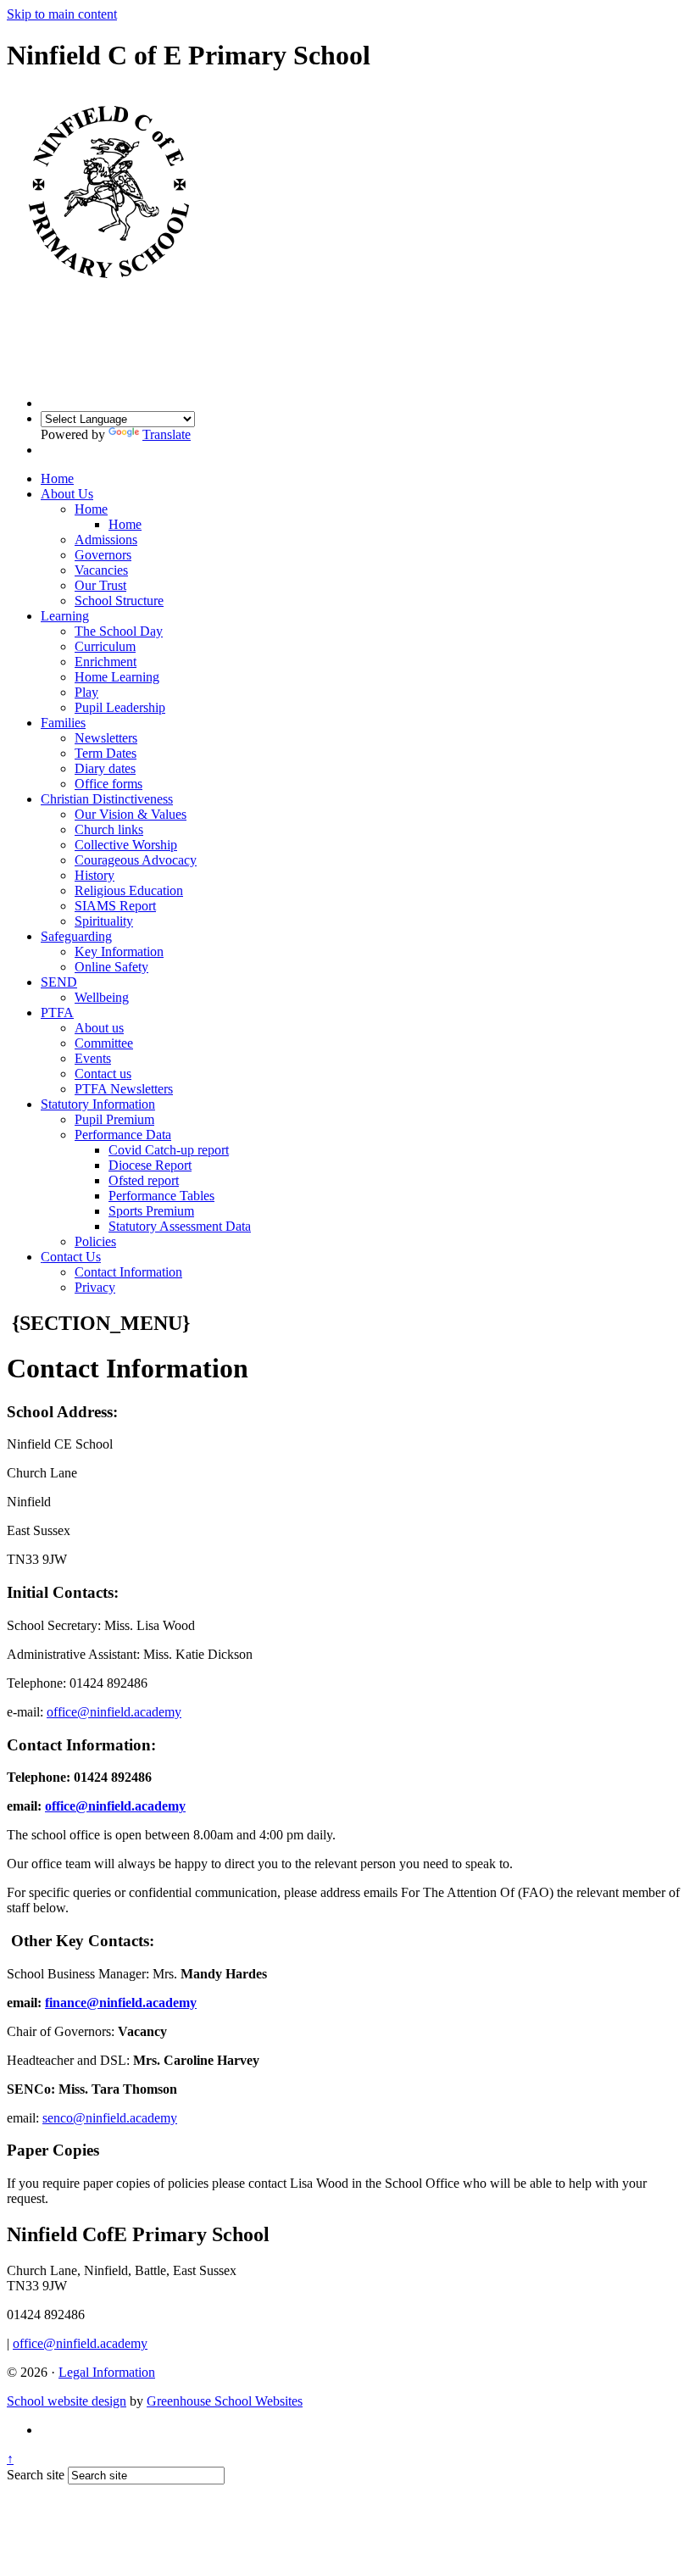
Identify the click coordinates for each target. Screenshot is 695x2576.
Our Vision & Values (131, 814)
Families (63, 723)
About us (99, 1028)
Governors (103, 555)
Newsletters (106, 738)
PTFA (57, 1013)
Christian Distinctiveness (107, 799)
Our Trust (100, 585)
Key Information (119, 951)
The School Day (119, 631)
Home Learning (117, 677)
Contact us (103, 1074)
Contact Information (128, 1272)
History (95, 875)
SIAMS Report (115, 906)
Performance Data (123, 1135)
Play (86, 692)
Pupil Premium (114, 1119)
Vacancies (101, 570)
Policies (95, 1241)
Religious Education (129, 890)
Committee (104, 1043)
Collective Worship (126, 845)
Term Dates (106, 753)
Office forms (108, 784)
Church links (109, 829)
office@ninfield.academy (114, 1712)
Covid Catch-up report (169, 1150)
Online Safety (111, 967)
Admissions (106, 540)
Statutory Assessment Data (180, 1226)
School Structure (119, 601)
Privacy (95, 1287)
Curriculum (105, 646)
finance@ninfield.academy (121, 2003)
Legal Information (107, 2372)
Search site (36, 2475)
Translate (167, 434)
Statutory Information (98, 1104)
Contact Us (71, 1257)
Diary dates (105, 768)
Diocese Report (150, 1165)
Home (57, 478)
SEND (59, 982)
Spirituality (104, 921)
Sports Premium (151, 1211)
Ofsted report (144, 1180)
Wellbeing (102, 997)
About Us (67, 494)
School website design (67, 2401)
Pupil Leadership (120, 707)
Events (93, 1058)
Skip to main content (62, 14)
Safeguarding (76, 936)
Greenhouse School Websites (225, 2401)
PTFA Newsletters (124, 1089)
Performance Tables (161, 1196)
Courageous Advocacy (136, 860)
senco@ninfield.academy (110, 2118)
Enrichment (106, 662)
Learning (65, 616)
